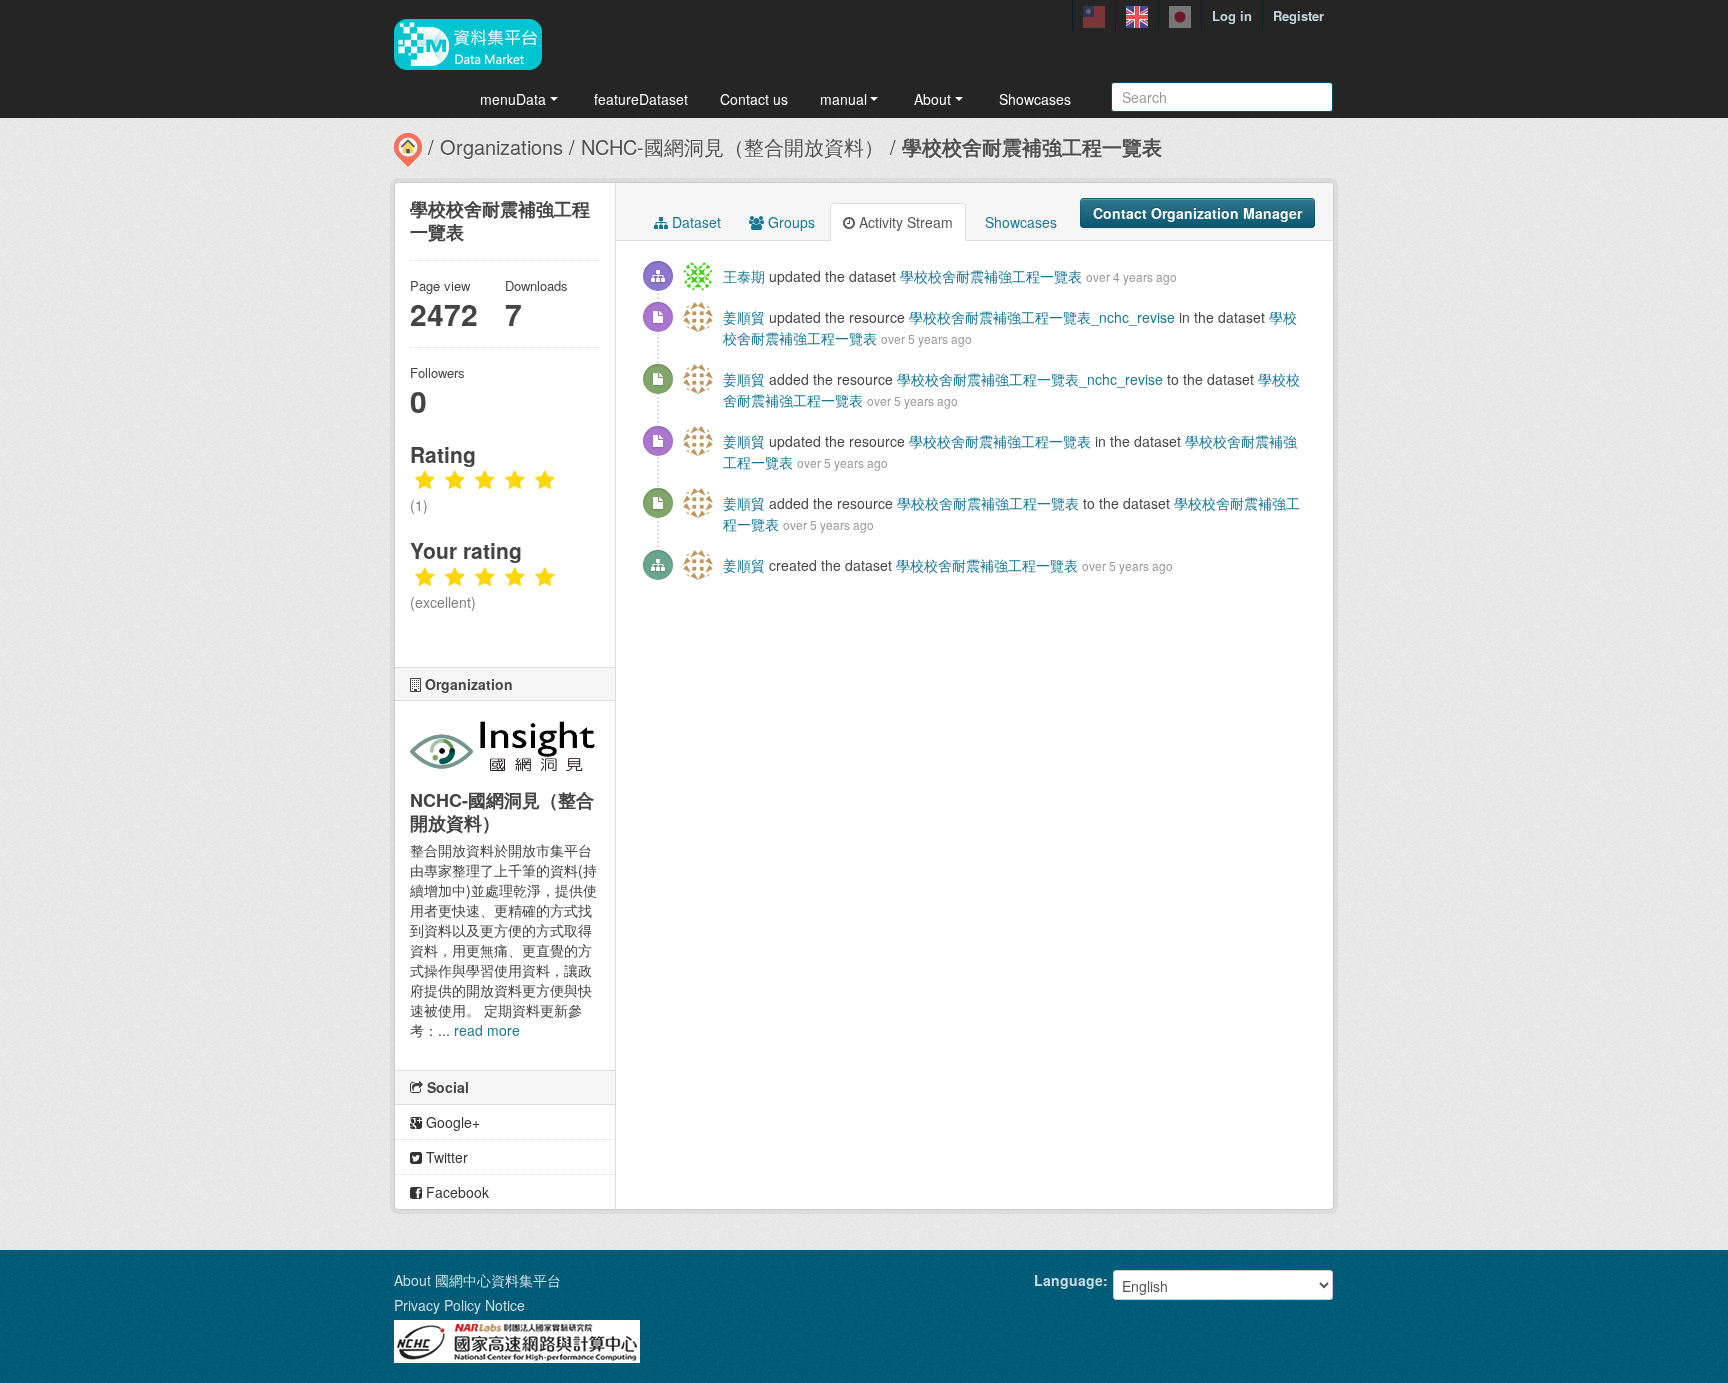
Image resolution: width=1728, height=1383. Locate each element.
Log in (1232, 15)
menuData (513, 99)
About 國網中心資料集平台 (477, 1280)
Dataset (694, 222)
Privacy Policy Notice (459, 1305)
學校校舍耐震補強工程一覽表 (1032, 146)
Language (1068, 1280)
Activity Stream (904, 222)
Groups (789, 222)
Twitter (445, 1157)
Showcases (1035, 99)
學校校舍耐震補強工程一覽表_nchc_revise (1042, 317)
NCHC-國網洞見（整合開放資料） (732, 146)
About (932, 99)
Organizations (501, 146)
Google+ (451, 1122)
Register (1298, 15)
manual (843, 99)
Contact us (754, 99)
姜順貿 (744, 317)
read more (487, 1030)
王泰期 (744, 276)
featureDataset (641, 99)
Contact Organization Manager (1197, 213)
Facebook (455, 1192)
